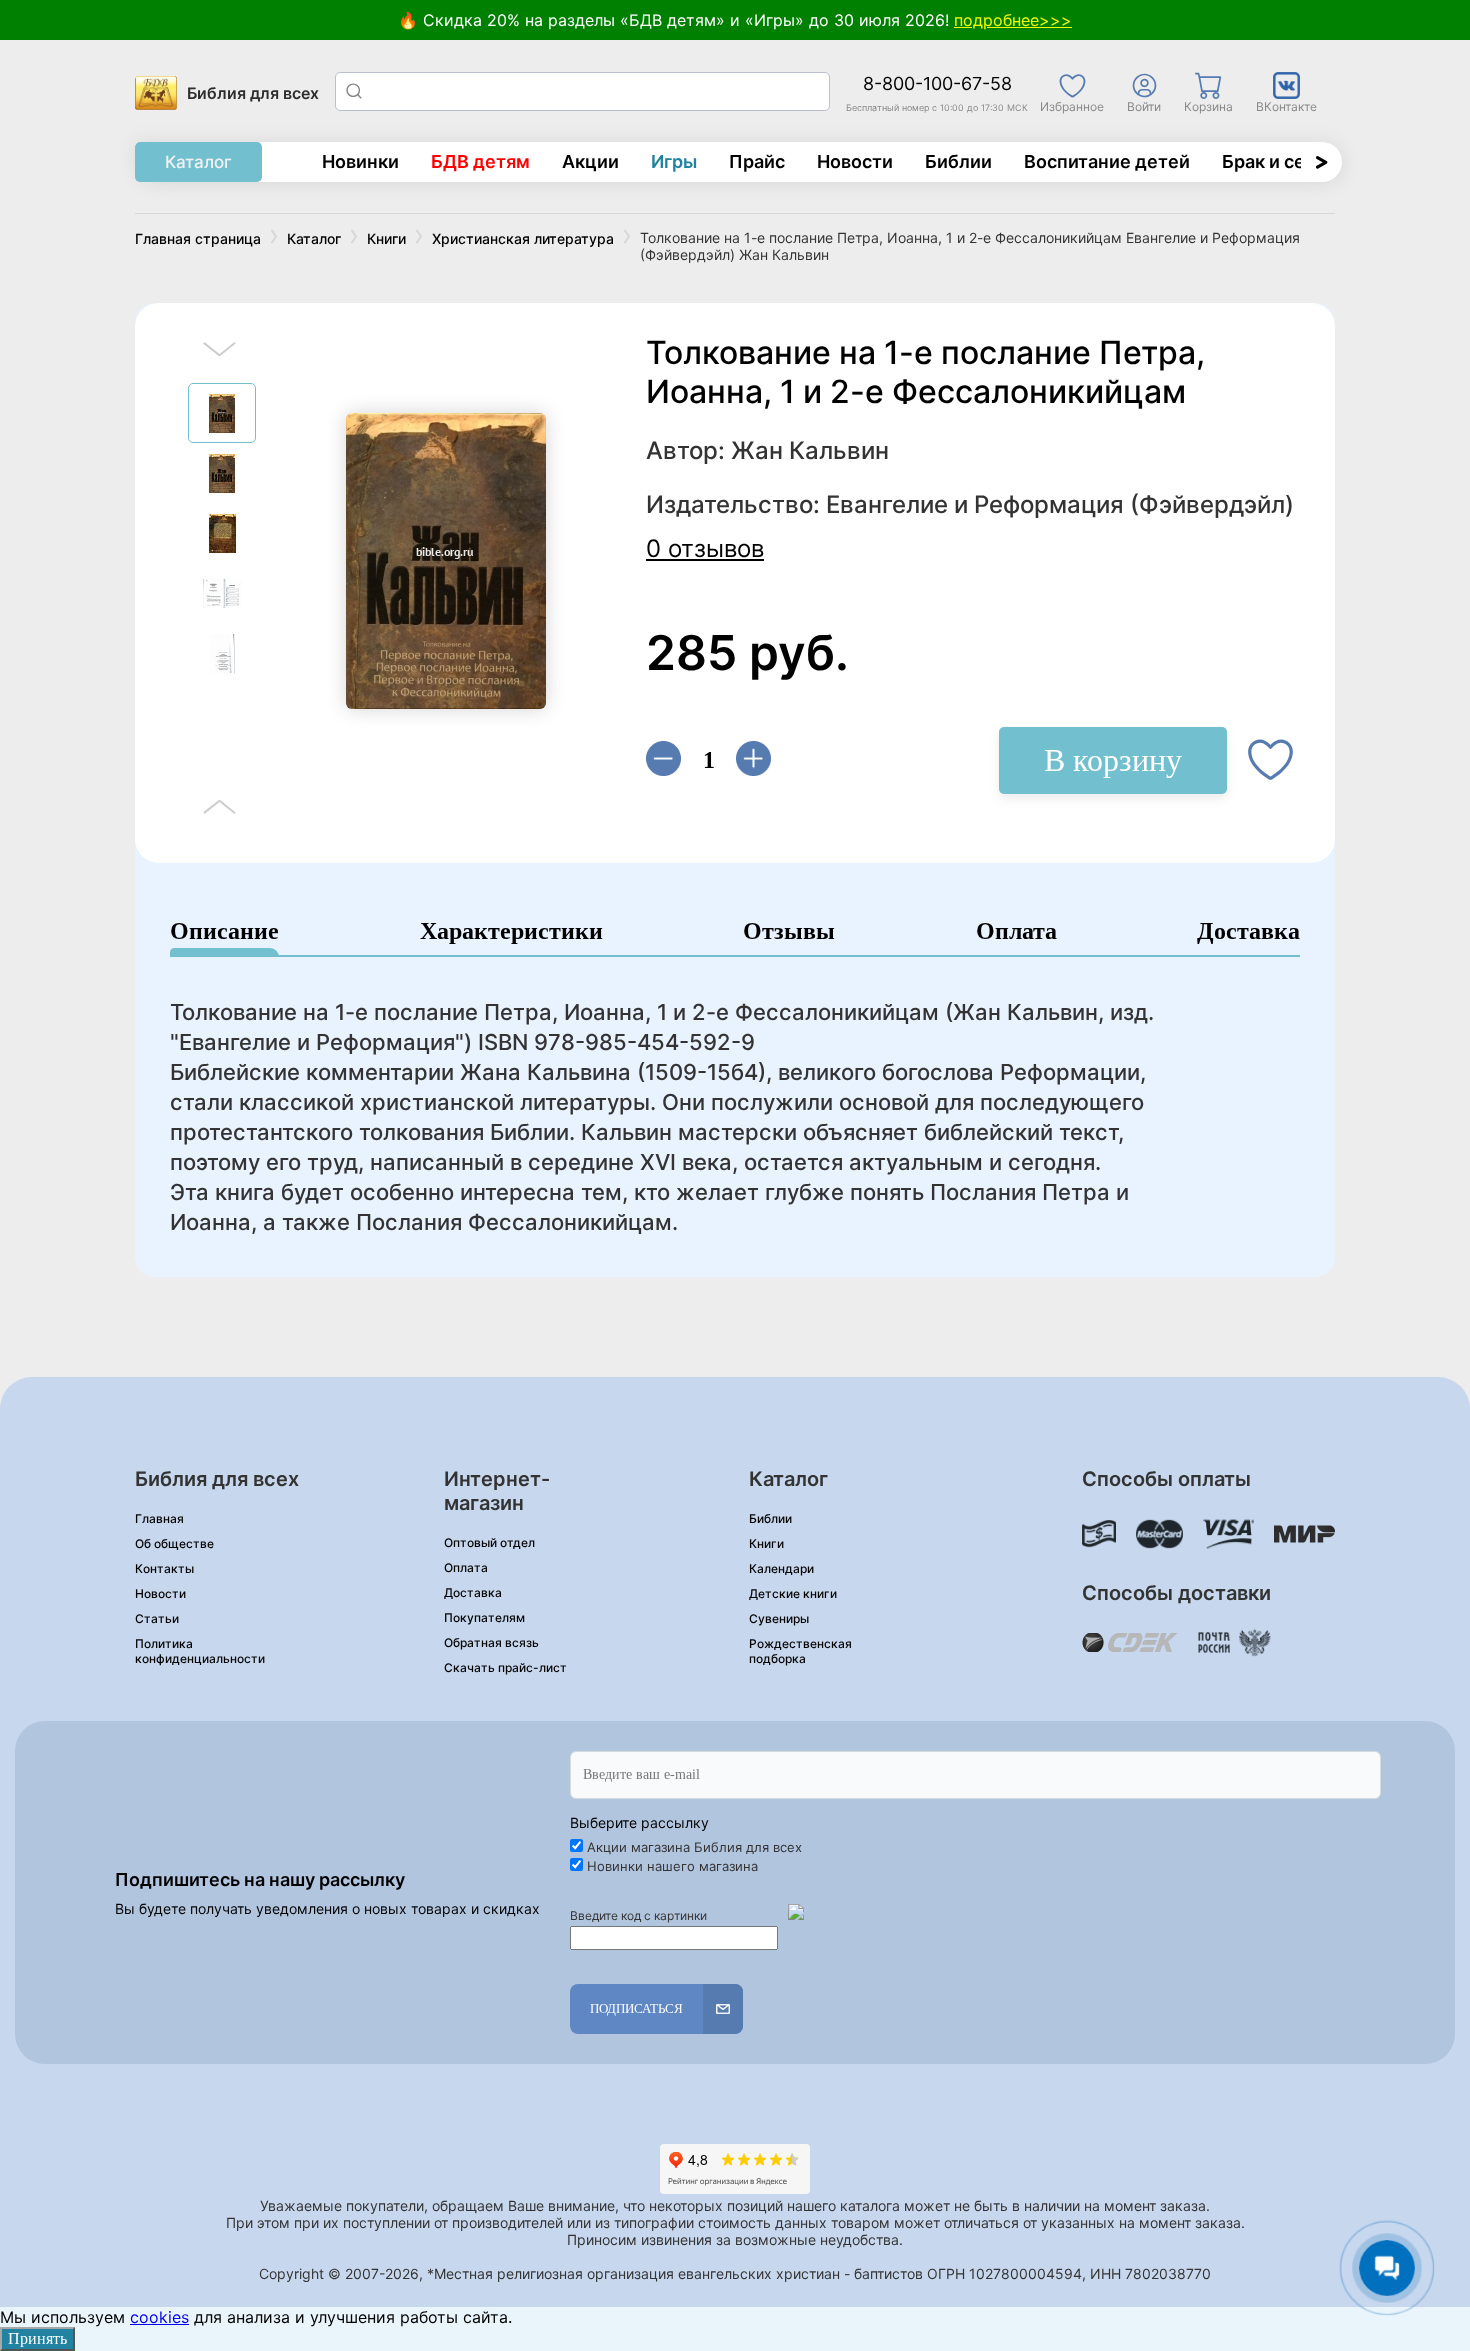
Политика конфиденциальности (200, 1651)
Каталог (198, 162)
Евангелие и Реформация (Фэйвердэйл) (1060, 504)
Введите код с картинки (638, 1915)
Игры (674, 161)
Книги (766, 1543)
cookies (159, 2317)
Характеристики (511, 931)
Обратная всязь (491, 1642)
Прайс (757, 161)
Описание (224, 931)
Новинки (360, 161)
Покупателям (484, 1617)
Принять (37, 2338)
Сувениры (779, 1618)
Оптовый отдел (489, 1542)
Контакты (164, 1568)
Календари (781, 1568)
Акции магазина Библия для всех (694, 1847)
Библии (958, 161)
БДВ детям (480, 161)
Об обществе (174, 1543)
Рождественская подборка (800, 1651)
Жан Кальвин (810, 450)
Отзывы (789, 931)
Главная (159, 1518)
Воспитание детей (1107, 161)
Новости (855, 161)
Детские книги (793, 1593)
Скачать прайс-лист (505, 1667)
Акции (590, 161)
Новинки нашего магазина (672, 1866)
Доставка (1248, 931)
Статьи (157, 1618)
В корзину (1113, 760)
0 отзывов (705, 548)
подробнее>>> (1013, 20)
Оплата (1016, 931)
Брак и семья (1280, 161)
